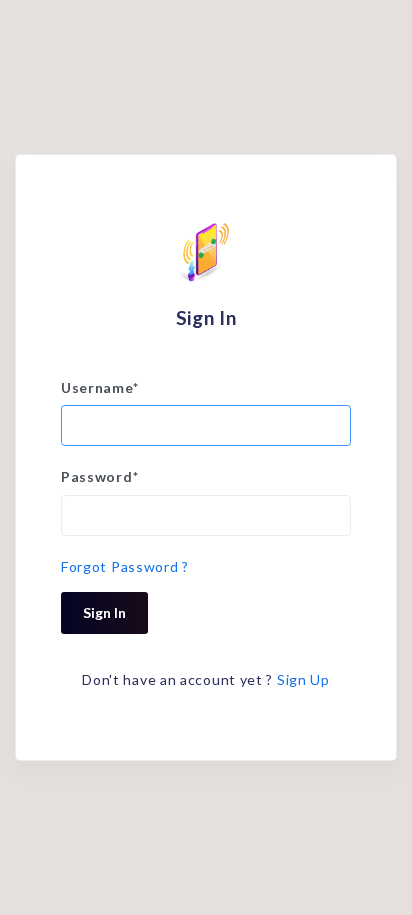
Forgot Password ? (125, 566)
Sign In (104, 612)
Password (99, 476)
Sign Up (303, 679)
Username (99, 387)
